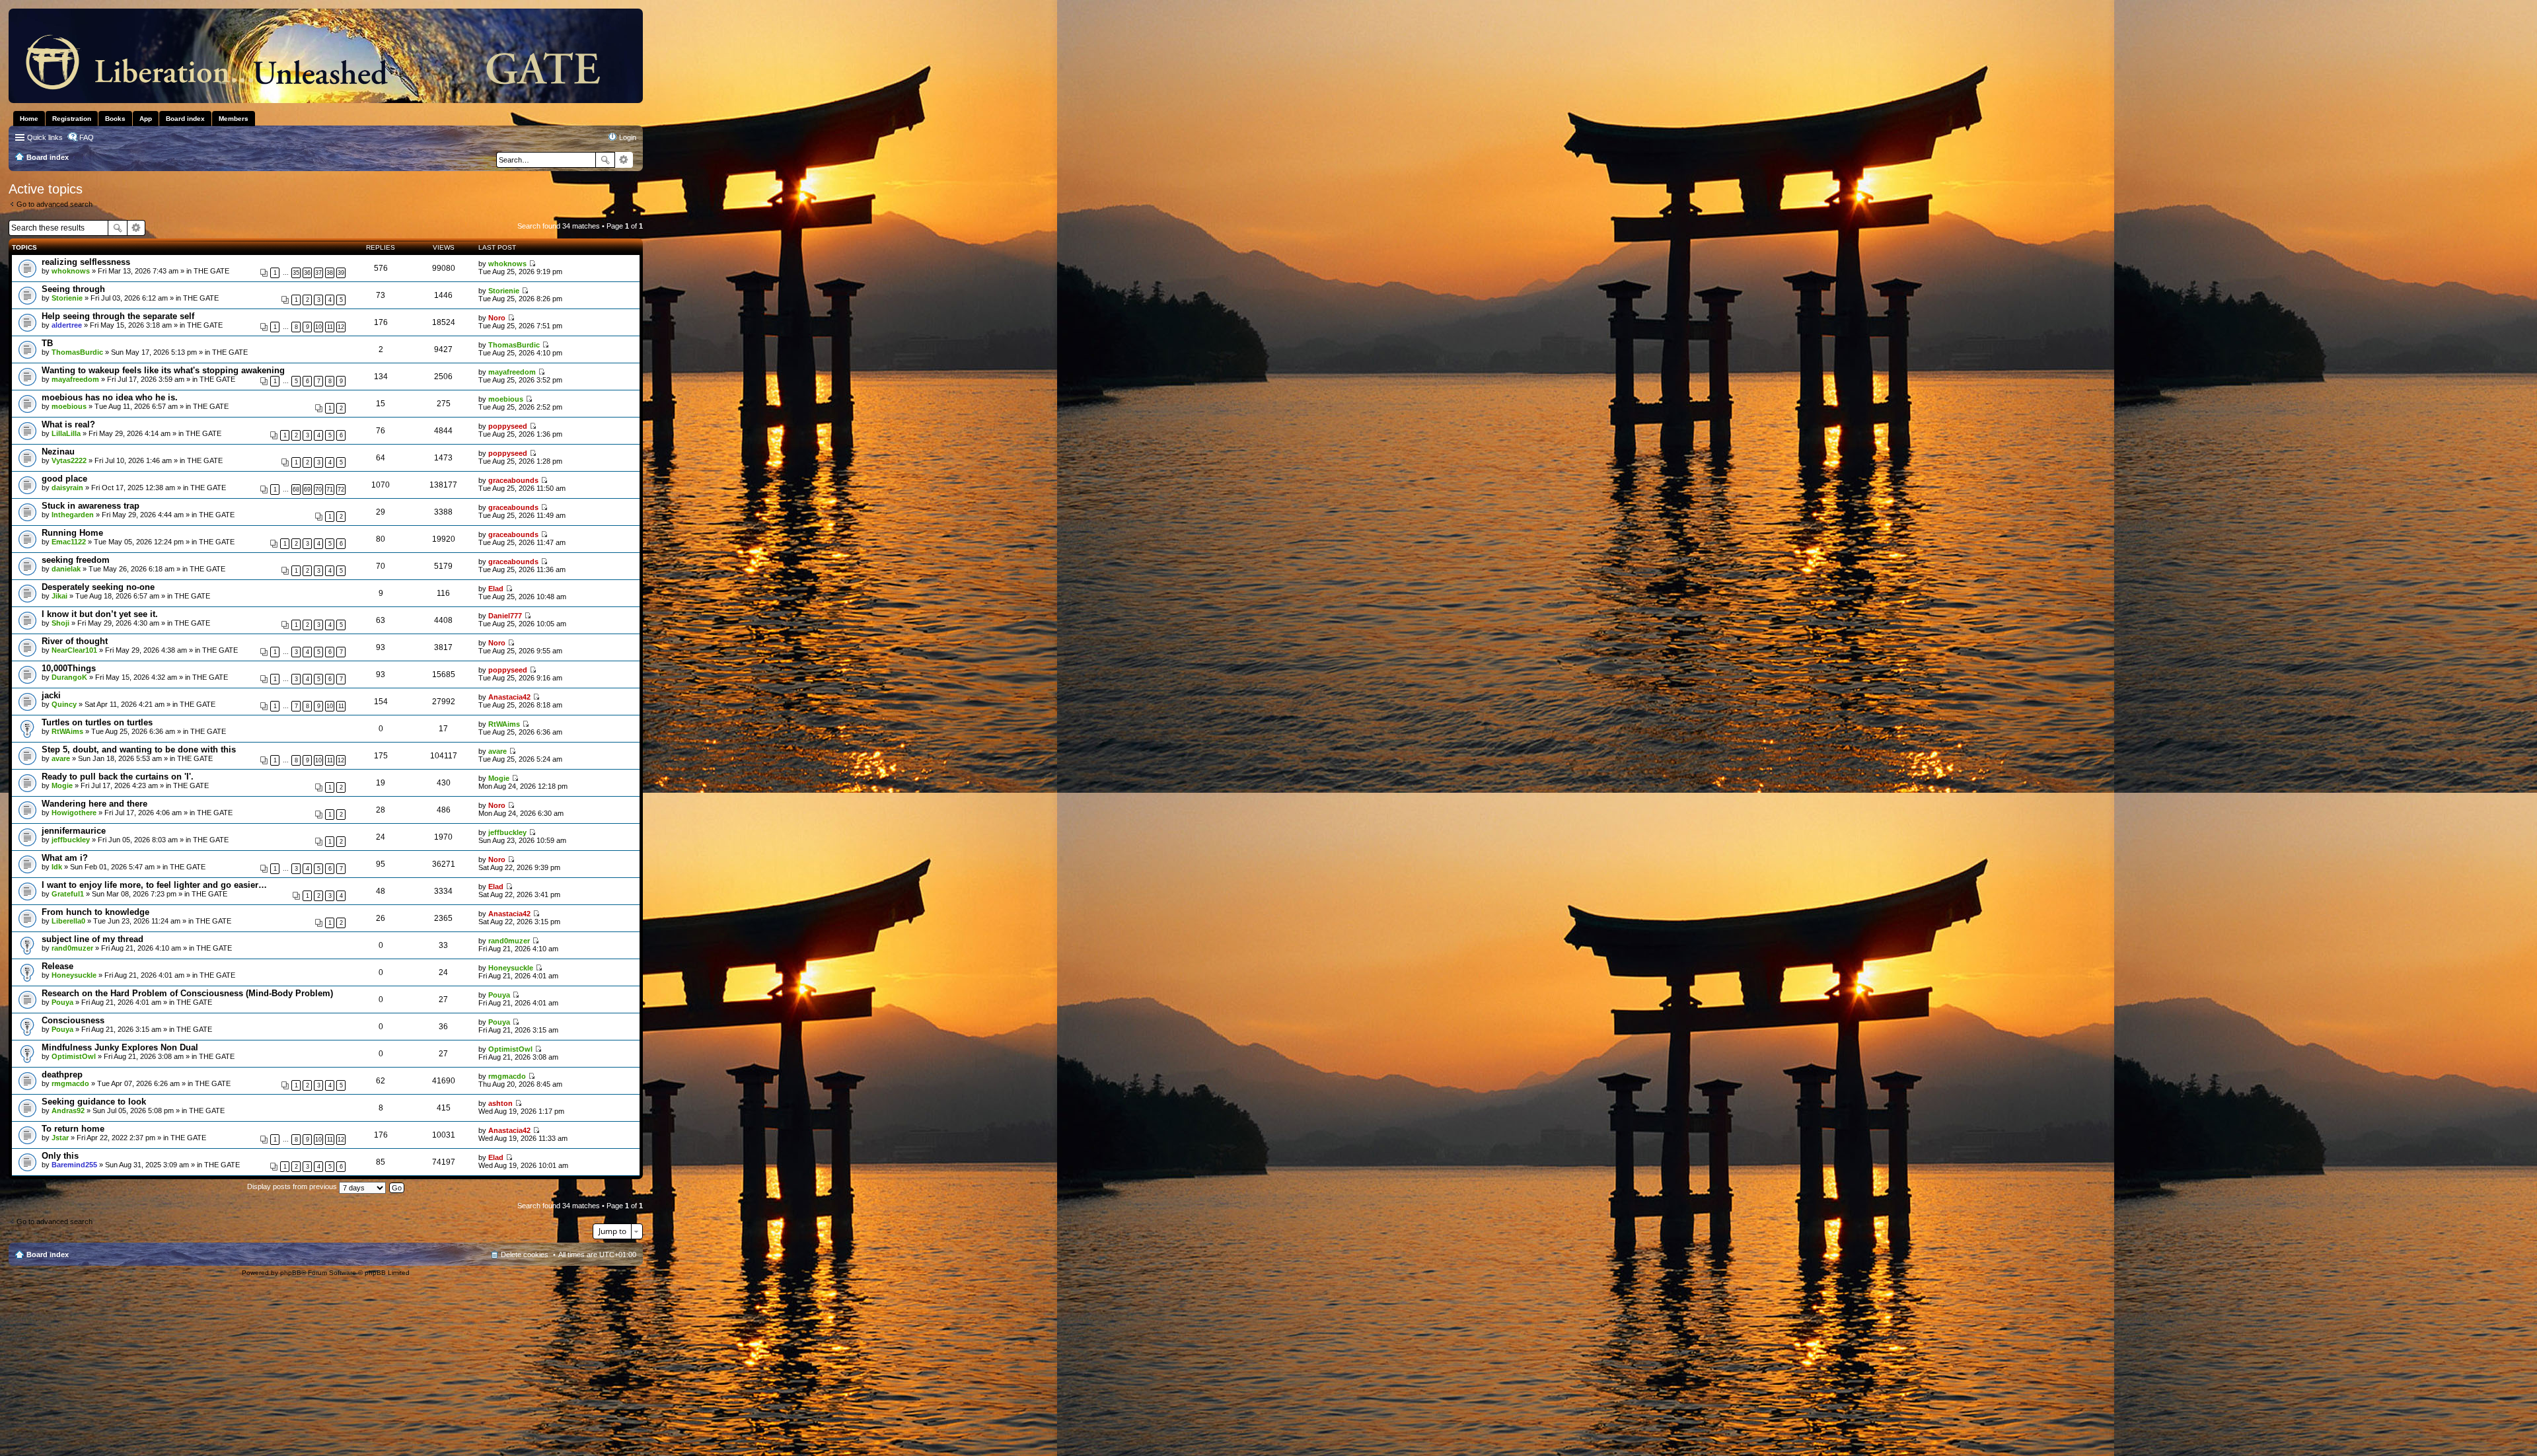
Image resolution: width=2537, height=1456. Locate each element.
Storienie (67, 298)
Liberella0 (68, 921)
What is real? (68, 424)
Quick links (45, 137)
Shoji (60, 623)
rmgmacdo (70, 1083)
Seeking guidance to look (94, 1102)
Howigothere (74, 813)
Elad (496, 589)
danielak (66, 569)
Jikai (59, 596)
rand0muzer (72, 948)
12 (341, 327)
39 (341, 273)
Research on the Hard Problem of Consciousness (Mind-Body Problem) (187, 993)
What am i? (65, 858)
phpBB (291, 1273)
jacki (51, 695)
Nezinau (58, 452)
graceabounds (513, 480)
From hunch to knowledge (95, 912)
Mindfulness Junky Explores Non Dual (120, 1047)
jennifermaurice (74, 831)
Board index (48, 1255)
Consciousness (73, 1020)
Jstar (60, 1138)
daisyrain (67, 488)
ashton (500, 1103)
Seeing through (73, 289)
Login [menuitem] (628, 137)
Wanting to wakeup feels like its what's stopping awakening (163, 370)
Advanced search (624, 160)
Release (57, 966)
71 (330, 490)
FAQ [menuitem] (87, 137)
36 (307, 273)
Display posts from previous (293, 1186)
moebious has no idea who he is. (110, 397)
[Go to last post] (532, 264)
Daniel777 (505, 616)
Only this (60, 1156)
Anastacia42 (509, 697)
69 (307, 490)
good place (64, 479)
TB (47, 343)
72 (341, 490)
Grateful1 (68, 894)
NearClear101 (74, 650)
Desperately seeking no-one (98, 587)
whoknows (71, 271)
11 (330, 327)
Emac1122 (69, 542)
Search (605, 160)
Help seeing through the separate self (118, 316)
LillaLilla (66, 433)
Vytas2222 (69, 460)
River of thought (75, 641)
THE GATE (211, 271)
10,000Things (69, 668)
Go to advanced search (55, 204)
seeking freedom (76, 560)
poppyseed (508, 426)
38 (330, 273)
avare (61, 758)
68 (296, 490)
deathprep (62, 1074)
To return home (73, 1129)
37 (318, 273)
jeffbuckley (71, 840)
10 (318, 327)
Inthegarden (73, 515)
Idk (57, 867)
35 (296, 273)
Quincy (64, 704)
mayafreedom (75, 379)
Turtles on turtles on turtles (97, 722)
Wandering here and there (94, 804)
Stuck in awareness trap (91, 506)
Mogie (62, 785)
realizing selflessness (86, 262)
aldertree (67, 325)
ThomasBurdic (77, 352)
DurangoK (69, 677)
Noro (497, 318)
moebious (69, 406)
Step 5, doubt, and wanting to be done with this (139, 749)
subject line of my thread (92, 939)
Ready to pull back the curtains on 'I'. (118, 777)
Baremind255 (74, 1165)
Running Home (72, 533)
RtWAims (67, 731)
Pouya (62, 1002)
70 (318, 490)
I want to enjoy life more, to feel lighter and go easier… (154, 885)
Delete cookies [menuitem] (525, 1255)
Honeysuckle (74, 975)
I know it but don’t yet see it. (100, 614)
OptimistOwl (74, 1056)
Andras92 (68, 1110)
